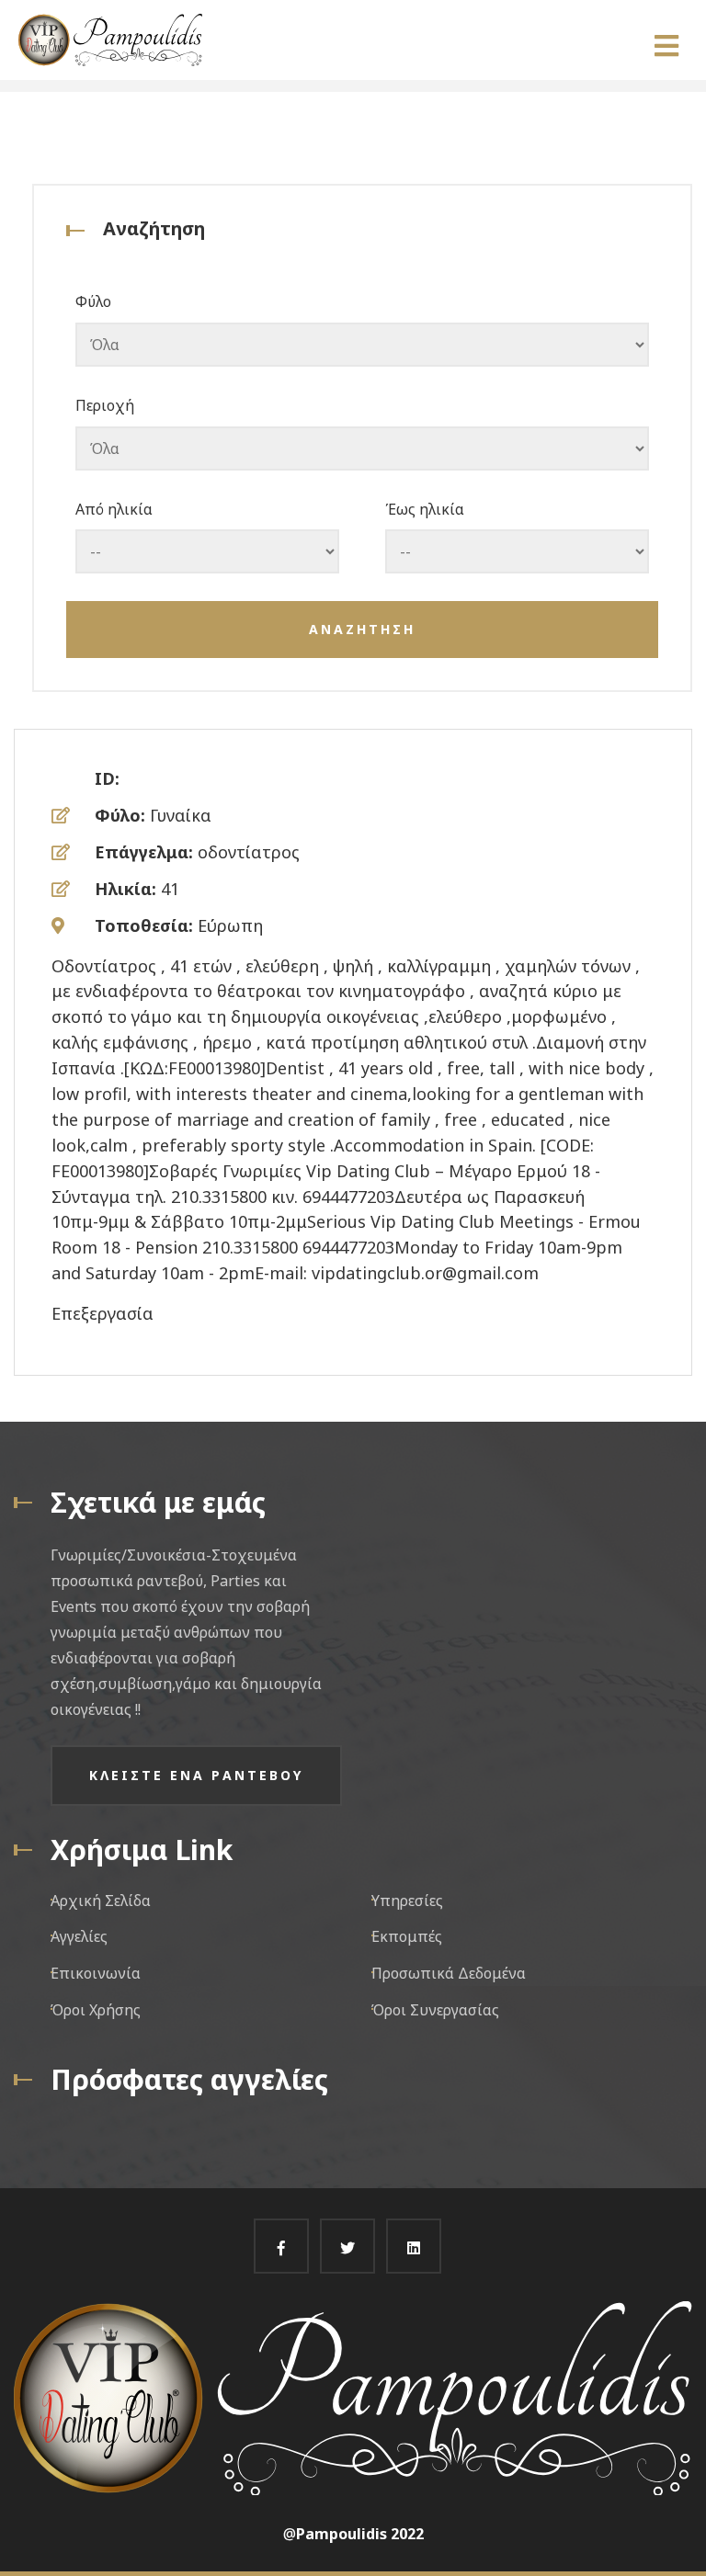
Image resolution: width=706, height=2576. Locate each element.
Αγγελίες (79, 1936)
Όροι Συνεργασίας (435, 2010)
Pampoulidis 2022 (360, 2534)
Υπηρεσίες (407, 1901)
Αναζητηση (362, 629)
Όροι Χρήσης (96, 2010)
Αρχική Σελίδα (101, 1901)
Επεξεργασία (102, 1313)
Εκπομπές (407, 1936)
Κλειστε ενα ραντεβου (196, 1775)
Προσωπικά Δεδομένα (449, 1973)
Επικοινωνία (96, 1973)
